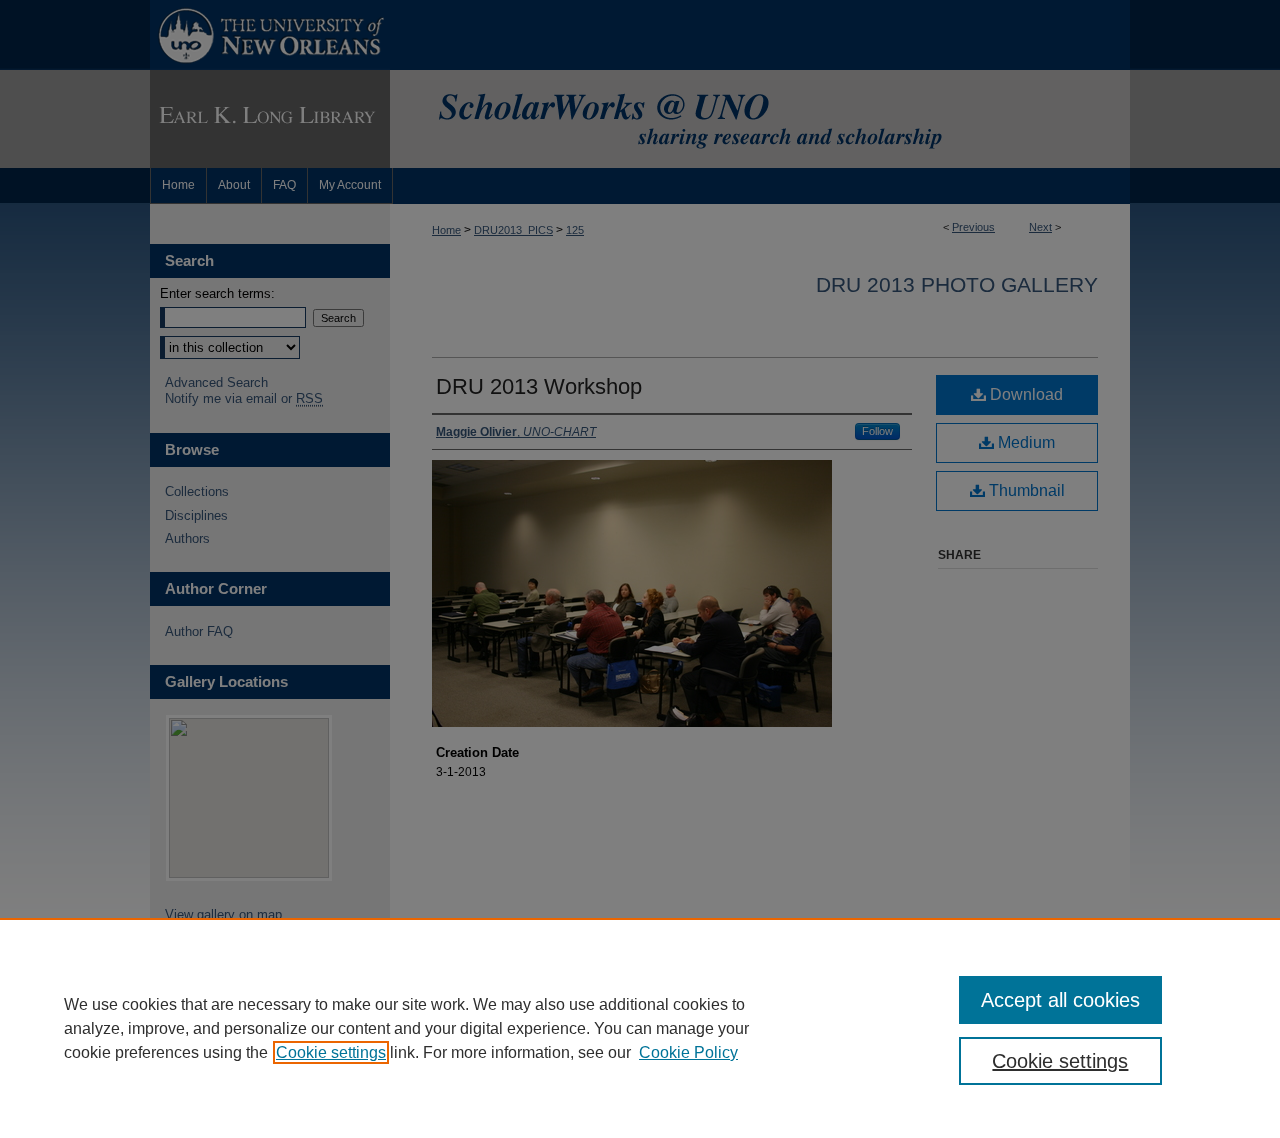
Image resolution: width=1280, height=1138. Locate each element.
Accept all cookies (1060, 1000)
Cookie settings (331, 1052)
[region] (640, 1028)
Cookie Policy (688, 1052)
